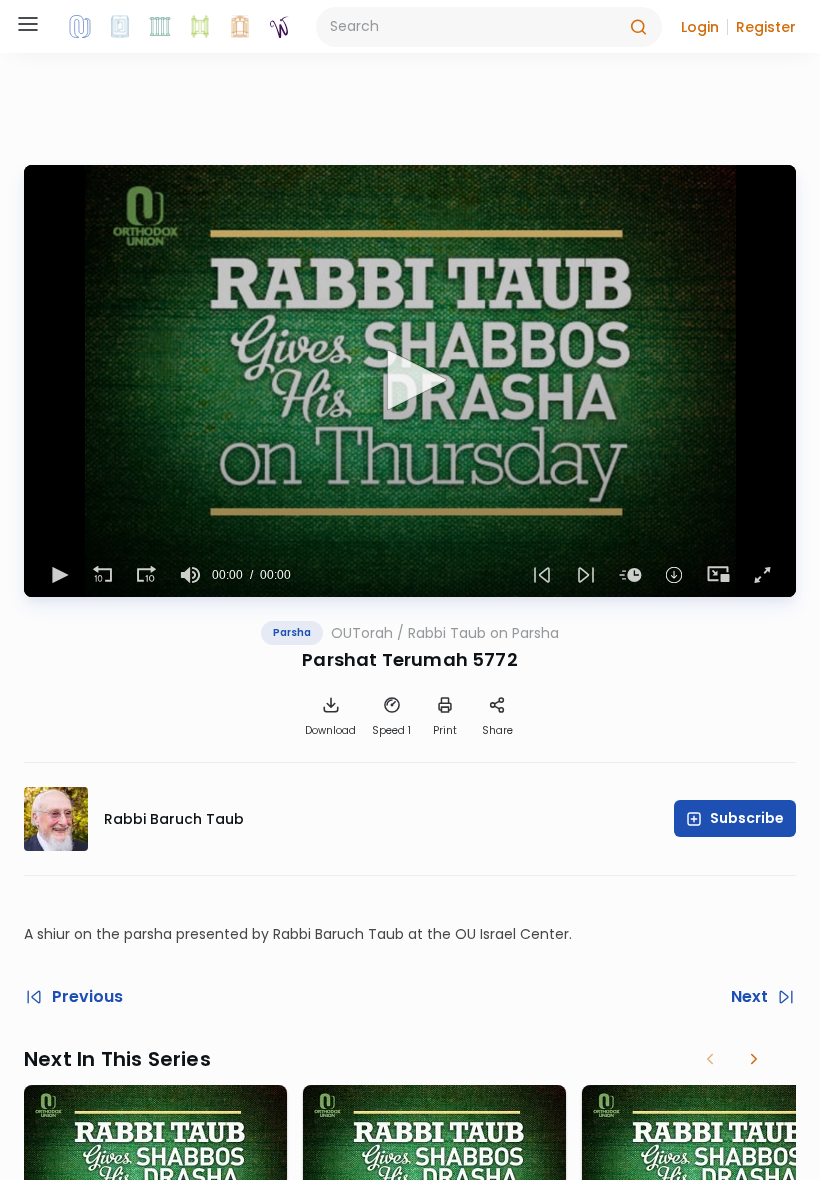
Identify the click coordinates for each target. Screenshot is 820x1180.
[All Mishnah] (120, 27)
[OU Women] (280, 27)
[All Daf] (240, 27)
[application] (410, 381)
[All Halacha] (160, 27)
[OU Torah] (80, 27)
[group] (190, 575)
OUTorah (362, 633)
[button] (700, 27)
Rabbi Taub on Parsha (483, 633)
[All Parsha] (200, 27)
